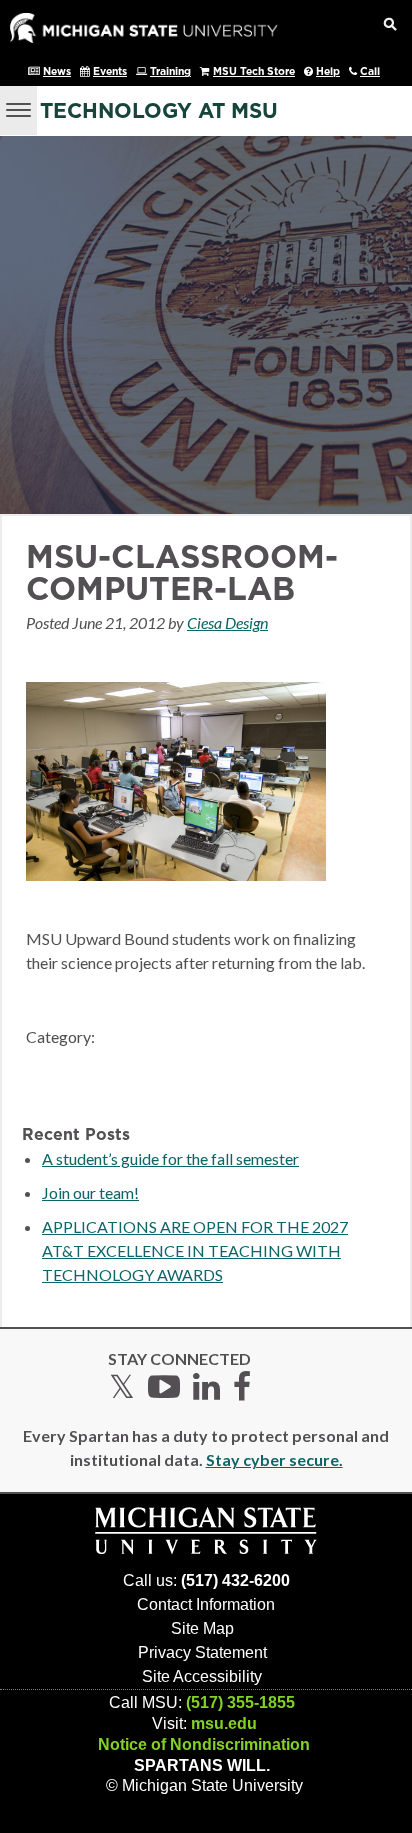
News (57, 72)
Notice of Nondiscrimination (204, 1744)
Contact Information (206, 1604)
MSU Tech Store (254, 72)
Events (110, 72)
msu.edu (224, 1723)
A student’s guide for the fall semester (170, 1158)
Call (370, 72)
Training (170, 72)
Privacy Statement (202, 1652)
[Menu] (18, 108)
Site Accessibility (202, 1676)
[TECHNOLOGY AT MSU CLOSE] (18, 110)
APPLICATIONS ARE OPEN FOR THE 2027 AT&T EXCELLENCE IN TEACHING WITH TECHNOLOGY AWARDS (195, 1250)
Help (328, 72)
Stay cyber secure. (274, 1459)
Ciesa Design (227, 622)
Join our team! (90, 1192)
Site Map (202, 1628)
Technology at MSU (159, 111)
